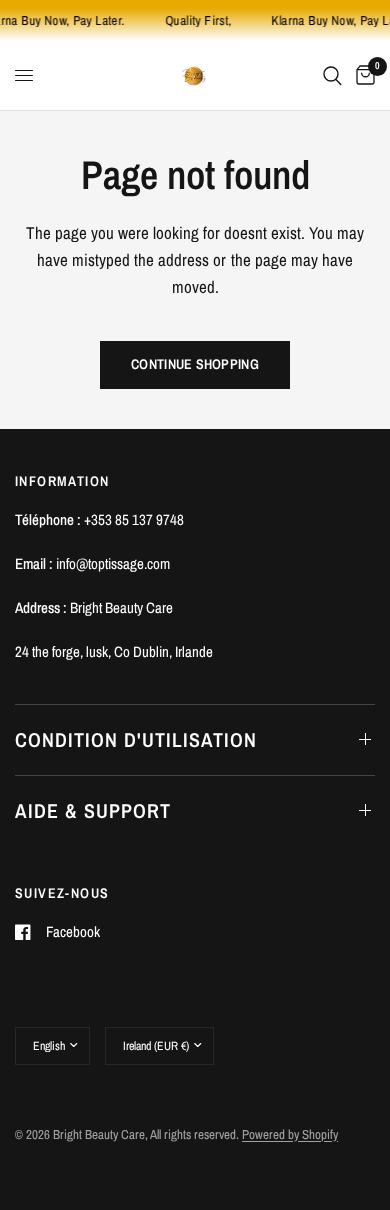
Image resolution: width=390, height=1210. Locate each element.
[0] (362, 75)
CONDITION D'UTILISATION (136, 739)
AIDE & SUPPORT (93, 810)
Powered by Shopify (290, 1134)
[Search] (332, 75)
